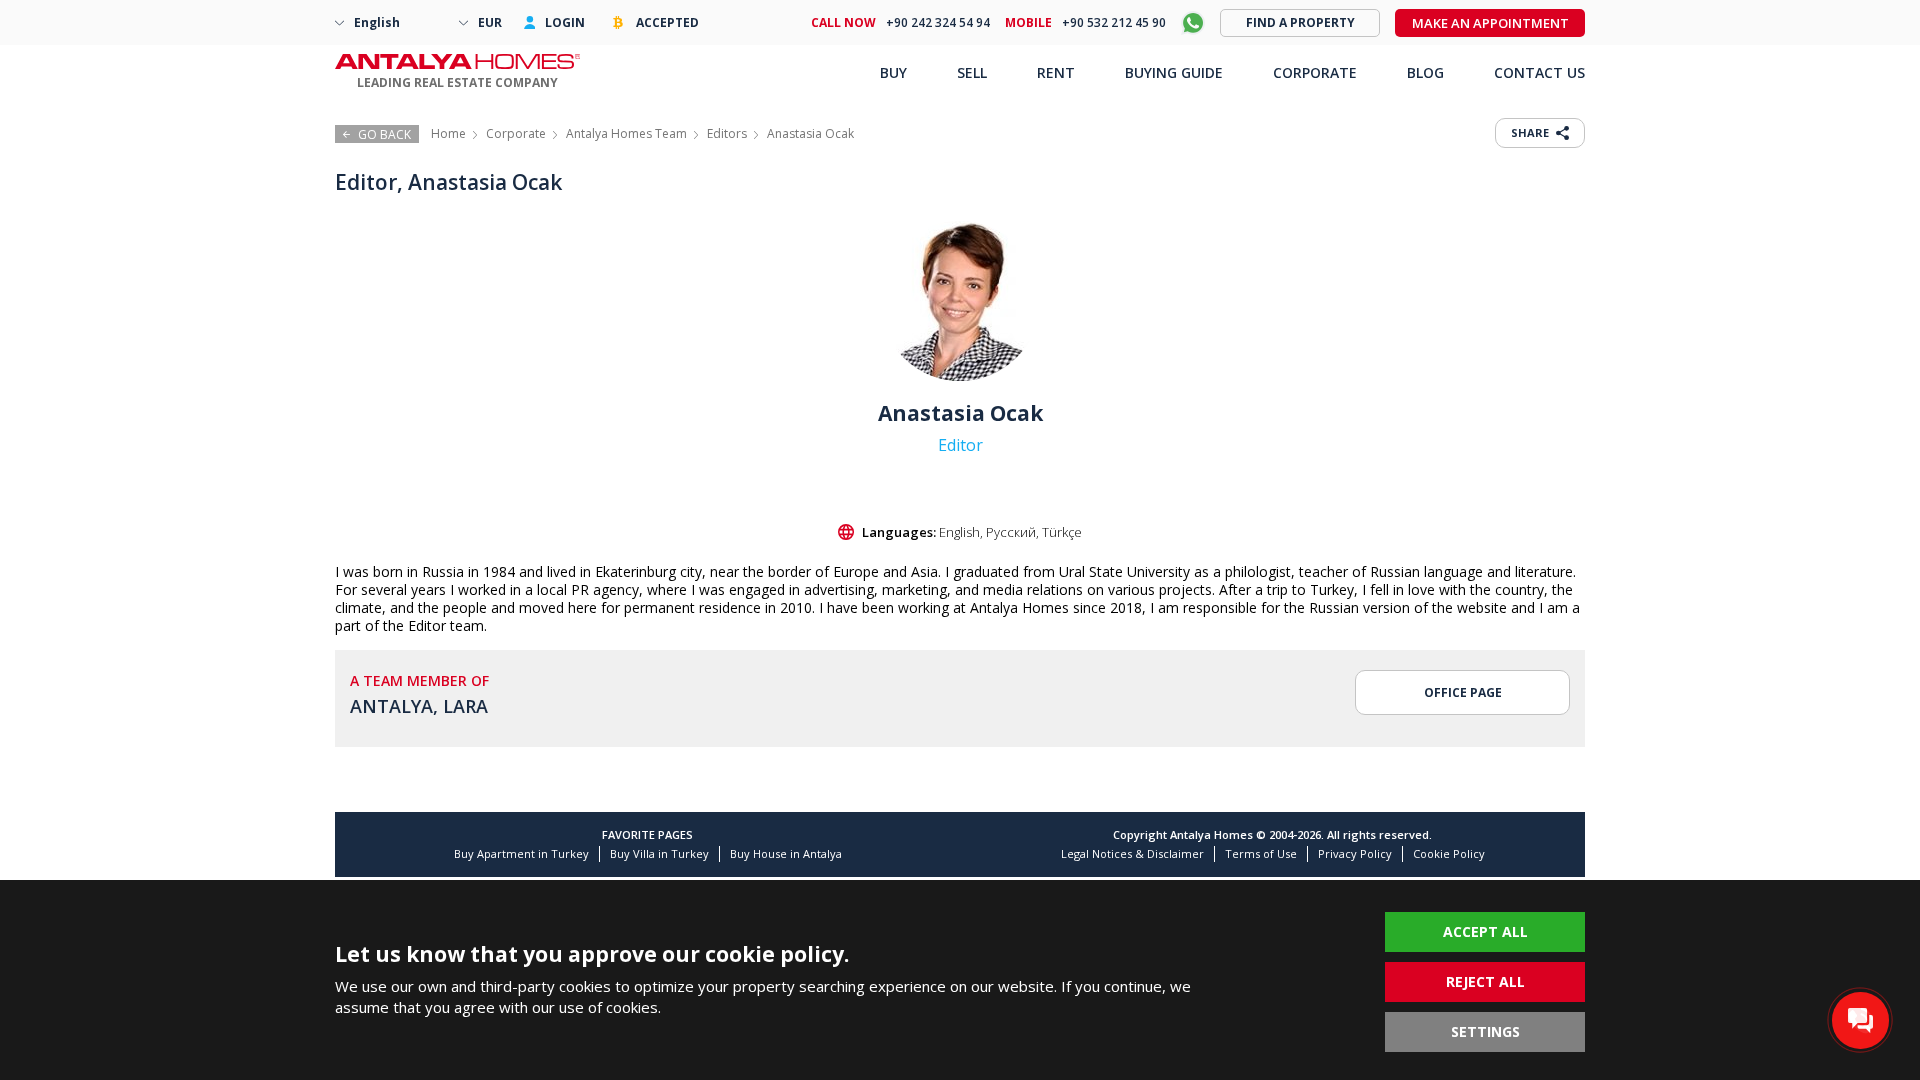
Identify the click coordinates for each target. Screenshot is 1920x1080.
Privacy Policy (1355, 853)
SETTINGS (1485, 1031)
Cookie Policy (1449, 853)
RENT (1056, 72)
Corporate (516, 133)
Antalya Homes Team (626, 133)
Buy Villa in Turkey (659, 853)
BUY (893, 72)
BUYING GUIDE (1174, 72)
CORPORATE (1315, 72)
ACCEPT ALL (1485, 931)
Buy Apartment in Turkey (521, 853)
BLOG (1425, 72)
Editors (727, 133)
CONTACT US (1539, 72)
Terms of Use (1261, 853)
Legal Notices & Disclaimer (1132, 853)
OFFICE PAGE (1463, 692)
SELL (972, 72)
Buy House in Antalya (786, 853)
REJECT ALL (1485, 981)
